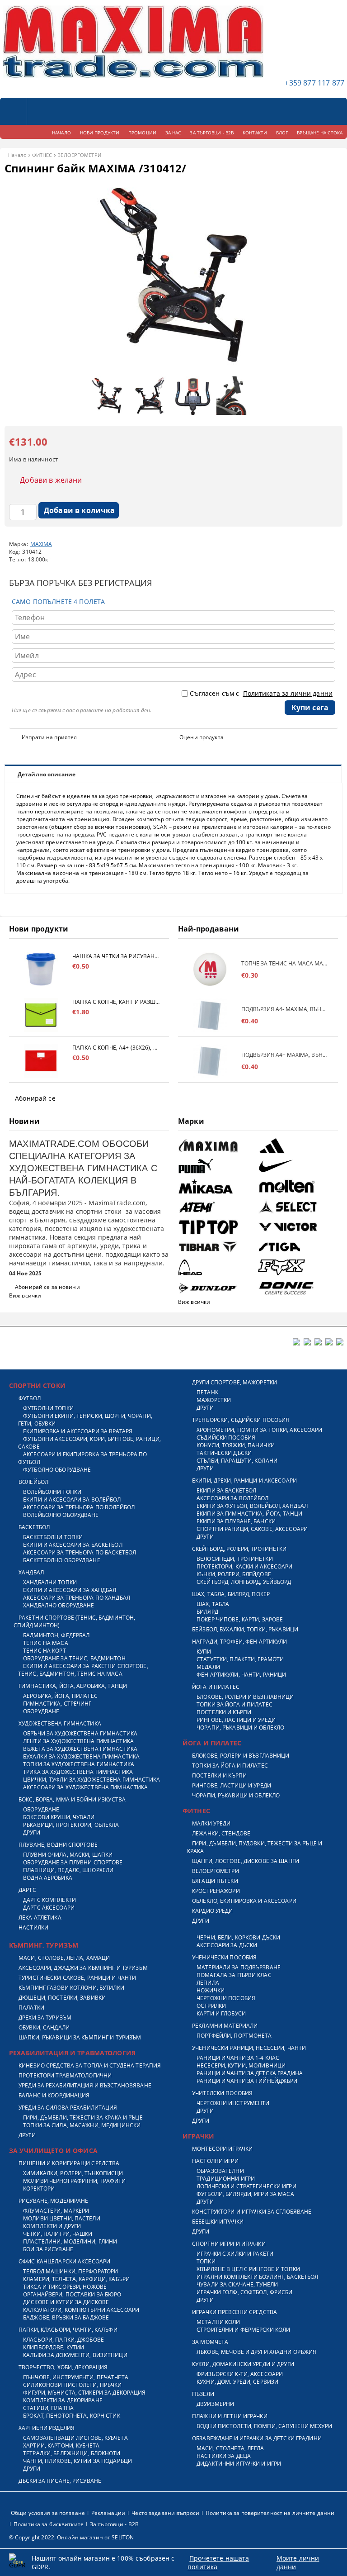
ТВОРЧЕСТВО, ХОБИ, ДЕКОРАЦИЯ (63, 2367)
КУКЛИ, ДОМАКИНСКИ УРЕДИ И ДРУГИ (243, 2364)
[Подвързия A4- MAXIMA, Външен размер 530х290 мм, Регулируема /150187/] (210, 1015)
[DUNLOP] (217, 1288)
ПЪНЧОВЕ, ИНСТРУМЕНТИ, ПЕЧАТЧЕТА (76, 2377)
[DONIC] (297, 1288)
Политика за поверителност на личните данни (270, 2513)
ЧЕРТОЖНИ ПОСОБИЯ (226, 1998)
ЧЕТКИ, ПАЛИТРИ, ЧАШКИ (58, 2234)
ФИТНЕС (42, 155)
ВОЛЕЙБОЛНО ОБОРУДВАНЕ (61, 1515)
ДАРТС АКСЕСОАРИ (49, 1908)
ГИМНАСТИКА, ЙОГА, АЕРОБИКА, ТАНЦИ (73, 1686)
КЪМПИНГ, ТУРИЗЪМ (44, 1945)
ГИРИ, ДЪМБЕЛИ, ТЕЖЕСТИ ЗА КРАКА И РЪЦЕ (83, 2117)
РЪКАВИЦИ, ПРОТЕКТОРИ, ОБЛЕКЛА (71, 1825)
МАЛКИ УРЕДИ (211, 1823)
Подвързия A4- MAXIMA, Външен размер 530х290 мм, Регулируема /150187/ (285, 1009)
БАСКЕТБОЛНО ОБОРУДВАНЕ (62, 1560)
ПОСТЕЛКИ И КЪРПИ (224, 1712)
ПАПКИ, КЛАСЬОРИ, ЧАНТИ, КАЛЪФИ (68, 2330)
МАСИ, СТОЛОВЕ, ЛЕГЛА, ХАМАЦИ (64, 1958)
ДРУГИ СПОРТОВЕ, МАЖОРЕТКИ (234, 1382)
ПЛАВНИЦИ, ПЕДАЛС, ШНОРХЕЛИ (68, 1870)
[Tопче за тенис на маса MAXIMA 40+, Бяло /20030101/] (210, 969)
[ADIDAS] (297, 1146)
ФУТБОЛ (30, 1398)
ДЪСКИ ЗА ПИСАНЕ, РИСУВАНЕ (60, 2481)
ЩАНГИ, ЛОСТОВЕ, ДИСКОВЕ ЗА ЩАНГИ (246, 1861)
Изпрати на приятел (49, 737)
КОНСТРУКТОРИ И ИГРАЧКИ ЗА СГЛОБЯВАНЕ (252, 2212)
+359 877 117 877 (314, 83)
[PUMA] (217, 1166)
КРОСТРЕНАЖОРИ (216, 1891)
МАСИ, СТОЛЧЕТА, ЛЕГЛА (230, 2448)
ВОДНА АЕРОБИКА (48, 1878)
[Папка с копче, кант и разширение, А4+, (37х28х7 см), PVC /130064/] (41, 1015)
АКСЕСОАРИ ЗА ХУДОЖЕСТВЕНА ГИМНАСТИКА (85, 1787)
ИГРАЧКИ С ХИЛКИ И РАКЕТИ (235, 2254)
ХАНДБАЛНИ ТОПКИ (50, 1582)
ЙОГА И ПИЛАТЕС (216, 1687)
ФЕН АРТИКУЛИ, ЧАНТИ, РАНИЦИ (241, 1675)
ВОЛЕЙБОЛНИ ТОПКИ (52, 1492)
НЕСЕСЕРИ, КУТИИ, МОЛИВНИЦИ (241, 2065)
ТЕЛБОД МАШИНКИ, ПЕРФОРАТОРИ (70, 2271)
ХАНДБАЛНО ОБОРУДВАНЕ (59, 1605)
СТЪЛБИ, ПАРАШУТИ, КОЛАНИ (237, 1461)
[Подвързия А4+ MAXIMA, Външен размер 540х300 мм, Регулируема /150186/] (210, 1061)
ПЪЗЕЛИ (203, 2394)
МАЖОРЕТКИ (214, 1400)
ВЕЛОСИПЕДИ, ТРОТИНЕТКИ (235, 1559)
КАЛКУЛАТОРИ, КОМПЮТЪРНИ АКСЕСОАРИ (81, 2310)
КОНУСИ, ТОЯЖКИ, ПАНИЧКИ (236, 1445)
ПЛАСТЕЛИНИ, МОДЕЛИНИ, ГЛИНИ (70, 2241)
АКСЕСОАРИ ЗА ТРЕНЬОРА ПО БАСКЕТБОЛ (80, 1552)
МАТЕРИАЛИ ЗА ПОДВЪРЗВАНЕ (239, 1967)
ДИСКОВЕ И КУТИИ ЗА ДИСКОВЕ (66, 2302)
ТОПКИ (206, 2261)
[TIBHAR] (217, 1247)
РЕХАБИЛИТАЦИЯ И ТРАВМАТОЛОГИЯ (72, 2053)
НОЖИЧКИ (211, 1990)
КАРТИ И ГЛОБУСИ (221, 2013)
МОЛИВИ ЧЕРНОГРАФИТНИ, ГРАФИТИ (74, 2181)
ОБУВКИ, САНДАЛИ (44, 2027)
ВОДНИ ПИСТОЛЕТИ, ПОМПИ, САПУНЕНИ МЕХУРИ (264, 2426)
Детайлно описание (47, 774)
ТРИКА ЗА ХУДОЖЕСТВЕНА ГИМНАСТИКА (78, 1772)
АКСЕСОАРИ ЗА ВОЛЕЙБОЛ (233, 1498)
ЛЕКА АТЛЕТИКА (40, 1918)
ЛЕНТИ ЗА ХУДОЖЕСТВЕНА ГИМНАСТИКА (78, 1741)
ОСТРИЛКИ (211, 2006)
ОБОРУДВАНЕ (41, 1711)
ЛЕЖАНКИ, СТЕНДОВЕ (221, 1833)
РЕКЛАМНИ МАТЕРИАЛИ (225, 2026)
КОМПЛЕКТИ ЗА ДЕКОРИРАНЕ (63, 2400)
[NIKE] (297, 1166)
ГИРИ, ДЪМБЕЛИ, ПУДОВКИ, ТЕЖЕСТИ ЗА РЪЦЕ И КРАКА (255, 1847)
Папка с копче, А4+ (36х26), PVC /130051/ (116, 1048)
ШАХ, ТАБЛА (213, 1604)
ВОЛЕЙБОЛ (33, 1482)
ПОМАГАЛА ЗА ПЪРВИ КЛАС (234, 1975)
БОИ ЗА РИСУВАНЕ (48, 2249)
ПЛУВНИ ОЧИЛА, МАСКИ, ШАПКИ (68, 1855)
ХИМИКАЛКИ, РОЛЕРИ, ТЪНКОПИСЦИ (73, 2173)
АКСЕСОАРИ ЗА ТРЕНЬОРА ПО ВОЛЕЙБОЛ (79, 1507)
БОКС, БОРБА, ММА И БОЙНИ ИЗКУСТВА (72, 1799)
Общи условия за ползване (48, 2513)
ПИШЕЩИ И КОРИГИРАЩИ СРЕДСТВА (69, 2163)
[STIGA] (297, 1247)
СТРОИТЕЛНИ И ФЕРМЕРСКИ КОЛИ (243, 2330)
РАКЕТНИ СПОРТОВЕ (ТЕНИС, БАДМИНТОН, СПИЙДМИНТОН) (74, 1621)
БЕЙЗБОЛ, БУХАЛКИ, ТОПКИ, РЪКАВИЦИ (245, 1629)
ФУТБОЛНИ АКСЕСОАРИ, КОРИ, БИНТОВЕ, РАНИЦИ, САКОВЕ (89, 1443)
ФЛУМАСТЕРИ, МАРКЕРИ (56, 2211)
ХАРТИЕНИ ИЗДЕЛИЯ (47, 2428)
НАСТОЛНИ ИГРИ (215, 2161)
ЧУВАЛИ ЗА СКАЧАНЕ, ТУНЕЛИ (237, 2284)
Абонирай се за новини (47, 1287)
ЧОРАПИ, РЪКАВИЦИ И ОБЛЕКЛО (240, 1728)
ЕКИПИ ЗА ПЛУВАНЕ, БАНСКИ (236, 1521)
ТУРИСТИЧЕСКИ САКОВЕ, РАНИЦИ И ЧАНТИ (77, 1978)
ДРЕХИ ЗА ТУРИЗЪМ (45, 2018)
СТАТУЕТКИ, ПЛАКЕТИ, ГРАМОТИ (240, 1659)
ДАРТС (27, 1890)
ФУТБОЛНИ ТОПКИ (48, 1408)
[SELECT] (297, 1207)
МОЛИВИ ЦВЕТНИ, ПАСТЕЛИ (62, 2218)
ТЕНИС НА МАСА (46, 1643)
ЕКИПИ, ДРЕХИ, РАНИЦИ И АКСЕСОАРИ (244, 1480)
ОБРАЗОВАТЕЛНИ (220, 2171)
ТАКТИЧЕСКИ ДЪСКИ (224, 1453)
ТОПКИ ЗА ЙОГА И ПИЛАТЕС (234, 1704)
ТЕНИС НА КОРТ (45, 1651)
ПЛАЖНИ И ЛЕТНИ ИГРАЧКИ (230, 2416)
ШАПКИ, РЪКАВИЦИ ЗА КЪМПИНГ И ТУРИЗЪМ (80, 2037)
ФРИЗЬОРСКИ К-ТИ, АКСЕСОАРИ (240, 2374)
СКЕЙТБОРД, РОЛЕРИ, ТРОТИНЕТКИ (239, 1549)
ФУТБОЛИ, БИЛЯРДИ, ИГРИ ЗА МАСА (245, 2194)
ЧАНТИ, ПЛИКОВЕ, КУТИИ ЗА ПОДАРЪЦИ (77, 2461)
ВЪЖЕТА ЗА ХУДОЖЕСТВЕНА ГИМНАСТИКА (80, 1749)
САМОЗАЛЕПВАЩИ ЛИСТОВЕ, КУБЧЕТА (75, 2438)
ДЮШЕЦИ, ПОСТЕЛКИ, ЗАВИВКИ (62, 1998)
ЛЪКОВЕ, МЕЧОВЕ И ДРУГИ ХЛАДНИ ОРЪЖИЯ (256, 2352)
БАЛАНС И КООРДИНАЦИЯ (54, 2095)
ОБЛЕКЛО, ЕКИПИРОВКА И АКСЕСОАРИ (244, 1901)
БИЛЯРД (207, 1612)
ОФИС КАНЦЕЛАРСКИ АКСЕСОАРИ (64, 2261)
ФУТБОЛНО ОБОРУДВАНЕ (57, 1470)
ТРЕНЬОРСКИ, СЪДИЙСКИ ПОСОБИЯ (241, 1420)
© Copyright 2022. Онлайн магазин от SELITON (71, 2537)
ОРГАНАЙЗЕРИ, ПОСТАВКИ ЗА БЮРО (72, 2294)
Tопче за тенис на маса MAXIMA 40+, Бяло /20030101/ (285, 963)
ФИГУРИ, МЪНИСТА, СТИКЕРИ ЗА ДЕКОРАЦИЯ (84, 2393)
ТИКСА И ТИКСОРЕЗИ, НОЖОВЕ (65, 2287)
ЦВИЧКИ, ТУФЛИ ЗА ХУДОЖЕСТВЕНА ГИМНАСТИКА (91, 1780)
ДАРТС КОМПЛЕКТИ (49, 1900)
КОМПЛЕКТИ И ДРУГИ (52, 2226)
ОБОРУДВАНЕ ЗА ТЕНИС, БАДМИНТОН (74, 1658)
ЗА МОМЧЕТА (210, 2342)
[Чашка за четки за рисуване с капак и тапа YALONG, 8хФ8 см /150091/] (41, 969)
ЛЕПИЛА (208, 1983)
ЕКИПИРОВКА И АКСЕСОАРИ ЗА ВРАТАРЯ (78, 1431)
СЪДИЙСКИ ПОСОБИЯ (226, 1438)
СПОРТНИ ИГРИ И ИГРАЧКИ (229, 2244)
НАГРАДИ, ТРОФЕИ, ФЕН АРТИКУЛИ (239, 1642)
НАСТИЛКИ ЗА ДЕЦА (224, 2456)
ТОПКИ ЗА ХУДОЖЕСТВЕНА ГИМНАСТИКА (79, 1764)
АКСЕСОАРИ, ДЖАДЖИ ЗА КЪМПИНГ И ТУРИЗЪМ (83, 1968)
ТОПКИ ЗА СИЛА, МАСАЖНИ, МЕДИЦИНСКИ (82, 2125)
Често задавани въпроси (165, 2513)
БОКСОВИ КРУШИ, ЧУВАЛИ (59, 1817)
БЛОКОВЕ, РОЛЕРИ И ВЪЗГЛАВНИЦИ (245, 1697)
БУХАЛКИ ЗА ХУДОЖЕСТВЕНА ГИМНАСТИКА (81, 1756)
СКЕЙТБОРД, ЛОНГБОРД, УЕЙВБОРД (244, 1582)
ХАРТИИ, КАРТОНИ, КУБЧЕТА (61, 2445)
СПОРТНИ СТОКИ (37, 1385)
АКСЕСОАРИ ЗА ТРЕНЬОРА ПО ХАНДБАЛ (77, 1598)
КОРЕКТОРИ (39, 2189)
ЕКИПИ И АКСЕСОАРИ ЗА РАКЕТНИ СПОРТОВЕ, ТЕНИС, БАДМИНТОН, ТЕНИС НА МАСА (83, 1670)
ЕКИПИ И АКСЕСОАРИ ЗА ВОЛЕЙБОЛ (72, 1499)
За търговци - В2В (114, 2524)
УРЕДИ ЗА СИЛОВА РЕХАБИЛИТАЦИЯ (68, 2108)
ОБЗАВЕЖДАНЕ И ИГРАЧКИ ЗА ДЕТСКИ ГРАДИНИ (257, 2438)
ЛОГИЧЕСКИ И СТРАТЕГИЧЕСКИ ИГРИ (246, 2186)
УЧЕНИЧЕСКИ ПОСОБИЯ (224, 1957)
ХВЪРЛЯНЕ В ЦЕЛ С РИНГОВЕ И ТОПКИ (248, 2269)
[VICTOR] (297, 1227)
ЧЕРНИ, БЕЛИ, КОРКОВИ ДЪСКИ (238, 1937)
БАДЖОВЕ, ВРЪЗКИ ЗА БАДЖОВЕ (66, 2317)
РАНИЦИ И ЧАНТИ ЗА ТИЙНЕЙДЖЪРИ (247, 2081)
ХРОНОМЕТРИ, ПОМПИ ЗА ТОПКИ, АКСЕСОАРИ (259, 1430)
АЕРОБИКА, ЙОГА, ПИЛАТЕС (60, 1696)
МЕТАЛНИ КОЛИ (218, 2322)
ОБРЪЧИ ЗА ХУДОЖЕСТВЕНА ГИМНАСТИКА (80, 1733)
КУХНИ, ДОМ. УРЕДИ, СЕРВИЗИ (237, 2382)
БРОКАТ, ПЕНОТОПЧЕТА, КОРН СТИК (72, 2416)
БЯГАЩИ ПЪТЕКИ (215, 1881)
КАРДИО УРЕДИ (212, 1911)
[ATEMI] (217, 1207)
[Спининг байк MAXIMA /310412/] (173, 368)
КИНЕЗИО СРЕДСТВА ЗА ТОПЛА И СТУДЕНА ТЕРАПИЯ (90, 2065)
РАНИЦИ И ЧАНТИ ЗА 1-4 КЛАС (238, 2058)
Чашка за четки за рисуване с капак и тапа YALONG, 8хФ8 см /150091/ (116, 956)
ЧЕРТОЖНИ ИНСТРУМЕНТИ (233, 2103)
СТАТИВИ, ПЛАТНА (48, 2408)
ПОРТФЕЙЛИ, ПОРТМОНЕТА (234, 2036)
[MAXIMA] (217, 1146)
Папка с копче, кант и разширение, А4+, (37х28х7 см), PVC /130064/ (116, 1002)
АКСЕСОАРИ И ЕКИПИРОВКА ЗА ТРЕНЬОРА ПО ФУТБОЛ (83, 1458)
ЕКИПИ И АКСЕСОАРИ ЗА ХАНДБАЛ (70, 1590)
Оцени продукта (202, 737)
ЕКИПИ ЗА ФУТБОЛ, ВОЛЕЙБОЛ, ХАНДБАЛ (252, 1506)
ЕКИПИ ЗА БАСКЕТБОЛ (226, 1490)
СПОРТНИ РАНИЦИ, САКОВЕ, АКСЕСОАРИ (252, 1529)
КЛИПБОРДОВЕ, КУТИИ (54, 2347)
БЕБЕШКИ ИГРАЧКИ (218, 2222)
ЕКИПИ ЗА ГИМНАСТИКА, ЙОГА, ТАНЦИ (249, 1514)
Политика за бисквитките (49, 2524)
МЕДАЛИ (208, 1667)
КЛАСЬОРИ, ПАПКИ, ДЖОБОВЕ (63, 2340)
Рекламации (108, 2513)
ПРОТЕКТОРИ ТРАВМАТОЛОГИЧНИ (65, 2075)
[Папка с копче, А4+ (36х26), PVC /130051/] (41, 1061)
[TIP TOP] (217, 1227)
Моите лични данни (298, 2562)
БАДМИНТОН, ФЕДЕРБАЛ (56, 1635)
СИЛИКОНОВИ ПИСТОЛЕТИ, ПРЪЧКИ (72, 2385)
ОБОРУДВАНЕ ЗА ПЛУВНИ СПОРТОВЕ (73, 1862)
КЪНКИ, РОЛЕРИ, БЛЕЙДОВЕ (234, 1574)
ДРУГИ (32, 1832)
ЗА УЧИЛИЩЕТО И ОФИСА (53, 2151)
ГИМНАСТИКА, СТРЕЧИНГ (57, 1704)
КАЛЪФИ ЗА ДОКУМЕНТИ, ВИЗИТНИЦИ (75, 2355)
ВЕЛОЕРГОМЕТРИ (79, 155)
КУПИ (204, 1652)
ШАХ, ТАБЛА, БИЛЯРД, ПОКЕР (231, 1594)
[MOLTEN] (297, 1186)
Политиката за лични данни (288, 693)
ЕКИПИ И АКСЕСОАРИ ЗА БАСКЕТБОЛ (73, 1545)
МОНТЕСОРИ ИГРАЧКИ (222, 2149)
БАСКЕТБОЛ (34, 1527)
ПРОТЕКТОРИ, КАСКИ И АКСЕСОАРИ (244, 1566)
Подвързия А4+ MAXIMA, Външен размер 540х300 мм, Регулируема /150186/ (285, 1055)
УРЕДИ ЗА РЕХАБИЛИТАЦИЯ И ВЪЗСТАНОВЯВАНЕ (85, 2085)
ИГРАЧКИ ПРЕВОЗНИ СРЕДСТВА (234, 2312)
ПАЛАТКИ (31, 2008)
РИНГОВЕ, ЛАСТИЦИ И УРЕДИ (236, 1720)
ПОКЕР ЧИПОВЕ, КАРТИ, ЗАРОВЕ (240, 1619)
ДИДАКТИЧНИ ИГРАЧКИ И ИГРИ (239, 2464)
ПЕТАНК (207, 1392)
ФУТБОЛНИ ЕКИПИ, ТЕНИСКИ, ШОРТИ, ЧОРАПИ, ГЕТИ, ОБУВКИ (85, 1420)
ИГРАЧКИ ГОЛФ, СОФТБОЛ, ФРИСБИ (244, 2292)
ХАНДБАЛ (31, 1572)
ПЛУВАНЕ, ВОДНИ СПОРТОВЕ (58, 1845)
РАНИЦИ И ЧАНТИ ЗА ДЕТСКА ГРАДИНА (250, 2073)
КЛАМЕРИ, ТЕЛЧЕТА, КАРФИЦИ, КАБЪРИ (76, 2279)
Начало (17, 155)
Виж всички (25, 1295)
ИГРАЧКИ (198, 2136)
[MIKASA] (217, 1186)
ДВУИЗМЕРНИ (215, 2404)
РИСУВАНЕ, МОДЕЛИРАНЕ (53, 2201)
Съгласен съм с (261, 693)
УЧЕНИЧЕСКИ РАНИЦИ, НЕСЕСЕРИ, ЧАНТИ (249, 2048)
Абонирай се (35, 1098)
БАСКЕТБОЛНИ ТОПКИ (53, 1537)
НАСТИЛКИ (33, 1927)
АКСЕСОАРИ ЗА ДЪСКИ (227, 1945)
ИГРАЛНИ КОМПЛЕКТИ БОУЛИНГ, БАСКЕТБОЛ (257, 2277)
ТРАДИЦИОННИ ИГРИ (226, 2179)
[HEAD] (217, 1267)
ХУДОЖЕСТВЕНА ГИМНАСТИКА (60, 1723)
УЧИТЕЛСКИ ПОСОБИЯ (222, 2093)
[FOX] (297, 1267)
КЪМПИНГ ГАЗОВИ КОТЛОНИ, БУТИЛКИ (71, 1988)
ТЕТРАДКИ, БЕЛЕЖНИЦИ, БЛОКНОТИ (72, 2453)
